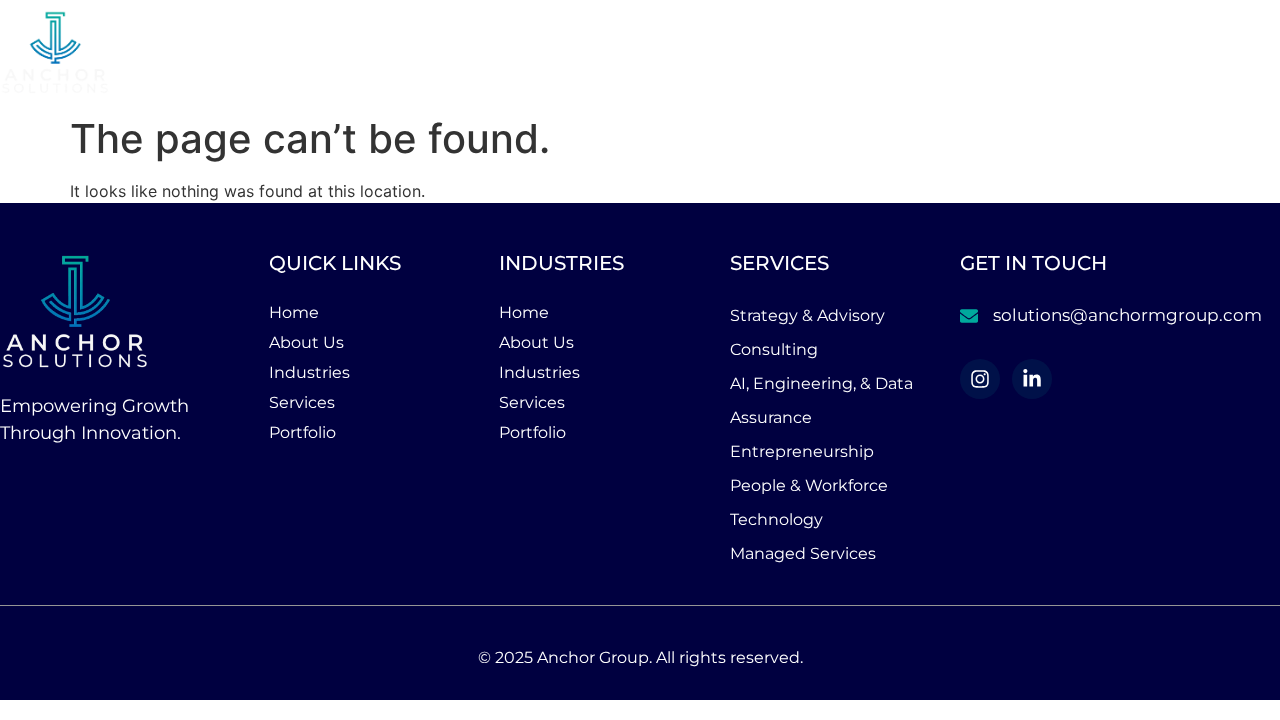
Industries (937, 54)
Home (691, 54)
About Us (804, 54)
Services (1068, 54)
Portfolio (1221, 54)
